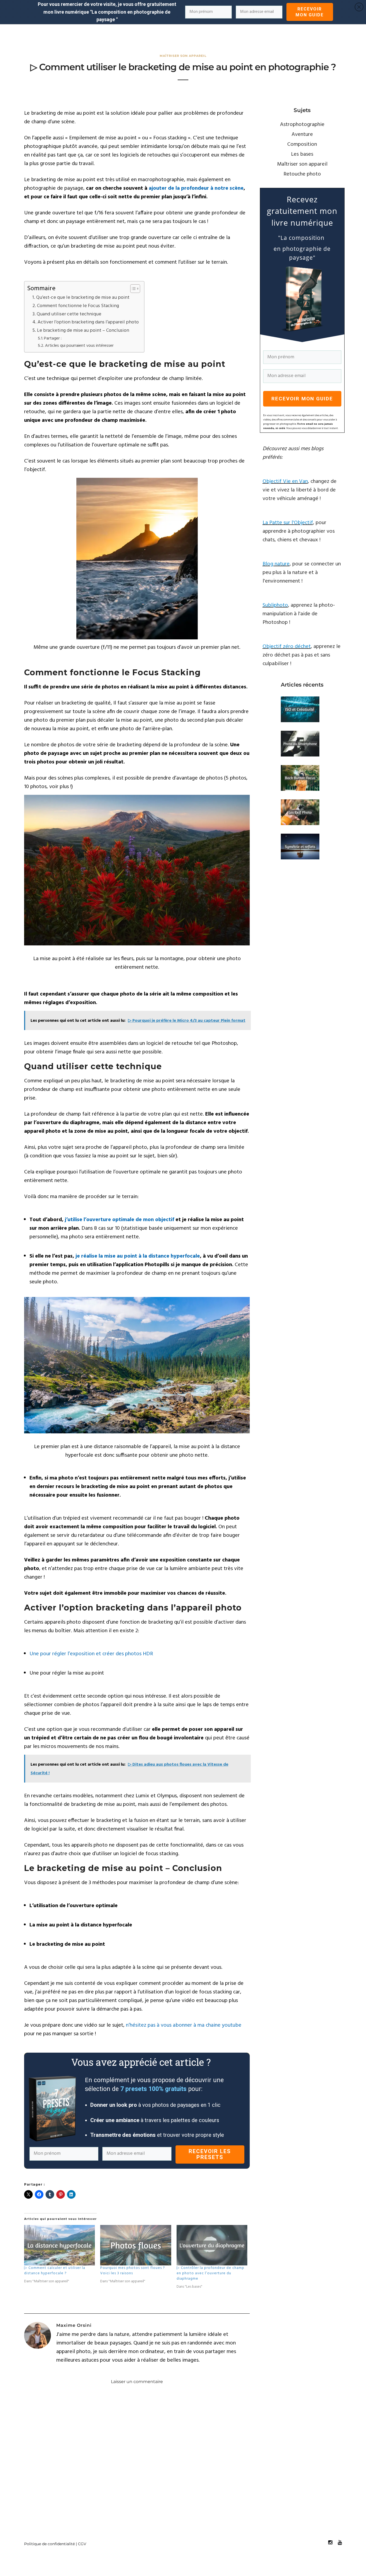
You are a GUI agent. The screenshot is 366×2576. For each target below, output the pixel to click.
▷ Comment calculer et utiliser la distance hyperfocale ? (55, 2271)
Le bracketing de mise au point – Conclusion (83, 331)
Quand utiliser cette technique (69, 314)
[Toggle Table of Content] (132, 289)
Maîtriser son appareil (183, 56)
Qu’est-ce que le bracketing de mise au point (83, 298)
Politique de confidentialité (49, 2544)
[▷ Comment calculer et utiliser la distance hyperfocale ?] (59, 2245)
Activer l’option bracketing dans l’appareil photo (88, 322)
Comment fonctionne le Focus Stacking (78, 306)
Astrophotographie (302, 125)
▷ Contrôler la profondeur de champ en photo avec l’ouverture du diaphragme (210, 2273)
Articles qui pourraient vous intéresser (79, 346)
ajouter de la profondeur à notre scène (196, 188)
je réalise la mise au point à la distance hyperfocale (138, 1256)
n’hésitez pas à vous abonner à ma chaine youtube (184, 2025)
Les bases (302, 154)
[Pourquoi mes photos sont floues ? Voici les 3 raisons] (136, 2245)
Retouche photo (302, 174)
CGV (82, 2544)
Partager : (53, 338)
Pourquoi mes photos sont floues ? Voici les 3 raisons (133, 2271)
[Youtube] (340, 2543)
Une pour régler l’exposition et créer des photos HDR (91, 1654)
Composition (302, 144)
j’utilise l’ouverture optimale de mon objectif (119, 1220)
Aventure (302, 135)
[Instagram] (330, 2543)
